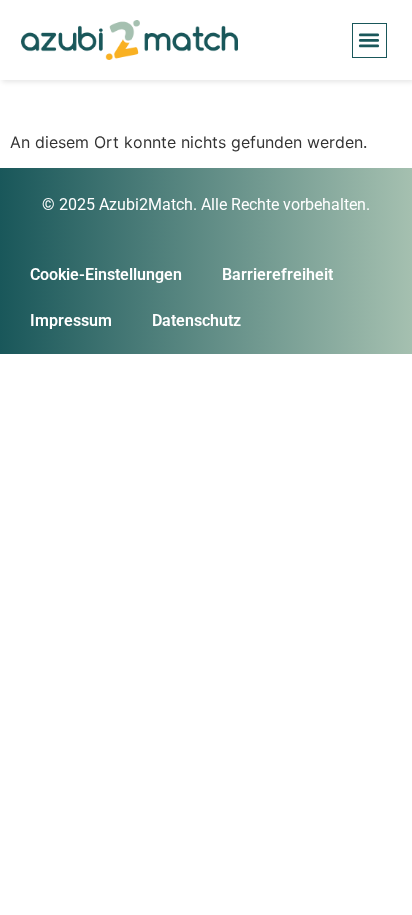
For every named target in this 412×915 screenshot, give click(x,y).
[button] (369, 40)
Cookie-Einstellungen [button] (106, 274)
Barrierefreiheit (277, 274)
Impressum (71, 320)
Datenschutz (196, 320)
